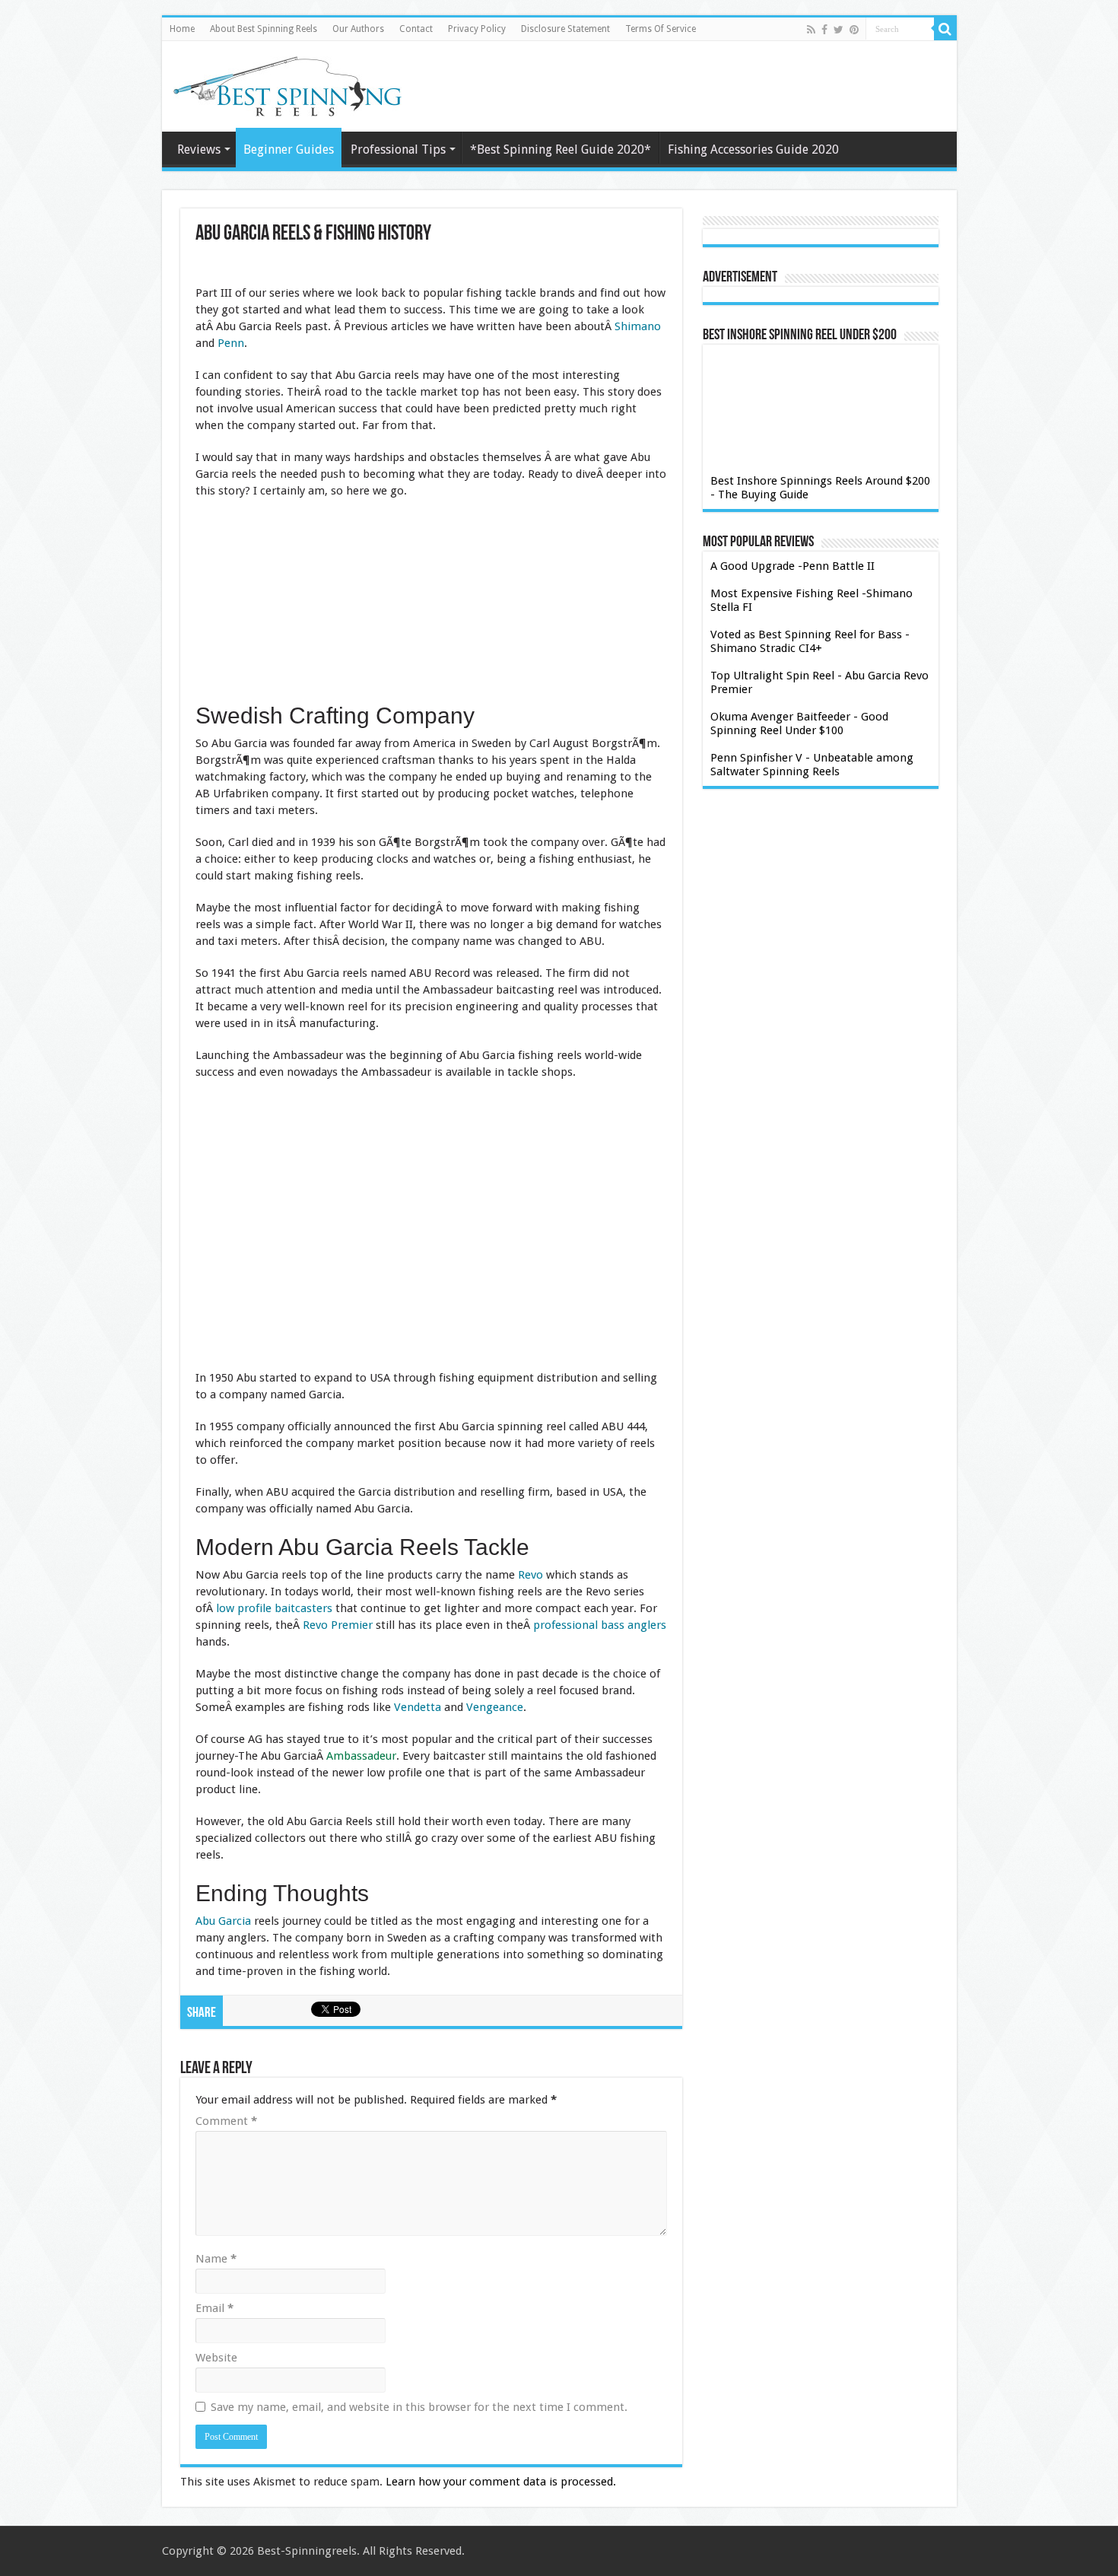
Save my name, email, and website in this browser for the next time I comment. (419, 2407)
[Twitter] (838, 30)
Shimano (638, 326)
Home (182, 29)
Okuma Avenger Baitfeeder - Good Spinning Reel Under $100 (799, 724)
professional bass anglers (600, 1625)
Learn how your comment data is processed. (501, 2482)
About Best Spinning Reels (264, 29)
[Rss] (811, 30)
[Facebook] (824, 30)
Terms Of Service (661, 29)
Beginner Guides (289, 149)
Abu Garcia (223, 1921)
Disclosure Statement (565, 29)
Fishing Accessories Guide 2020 (753, 149)
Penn (231, 343)
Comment (226, 2121)
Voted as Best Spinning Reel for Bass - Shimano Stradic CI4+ (810, 641)
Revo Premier (338, 1625)
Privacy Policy (477, 29)
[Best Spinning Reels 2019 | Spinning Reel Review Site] (287, 84)
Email (214, 2308)
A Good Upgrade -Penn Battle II (792, 566)
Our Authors (358, 29)
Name (216, 2259)
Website (216, 2358)
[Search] (945, 29)
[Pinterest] (854, 30)
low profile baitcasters (274, 1608)
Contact (416, 29)
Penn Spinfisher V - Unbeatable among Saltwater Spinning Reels (812, 765)
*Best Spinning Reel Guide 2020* (561, 149)
